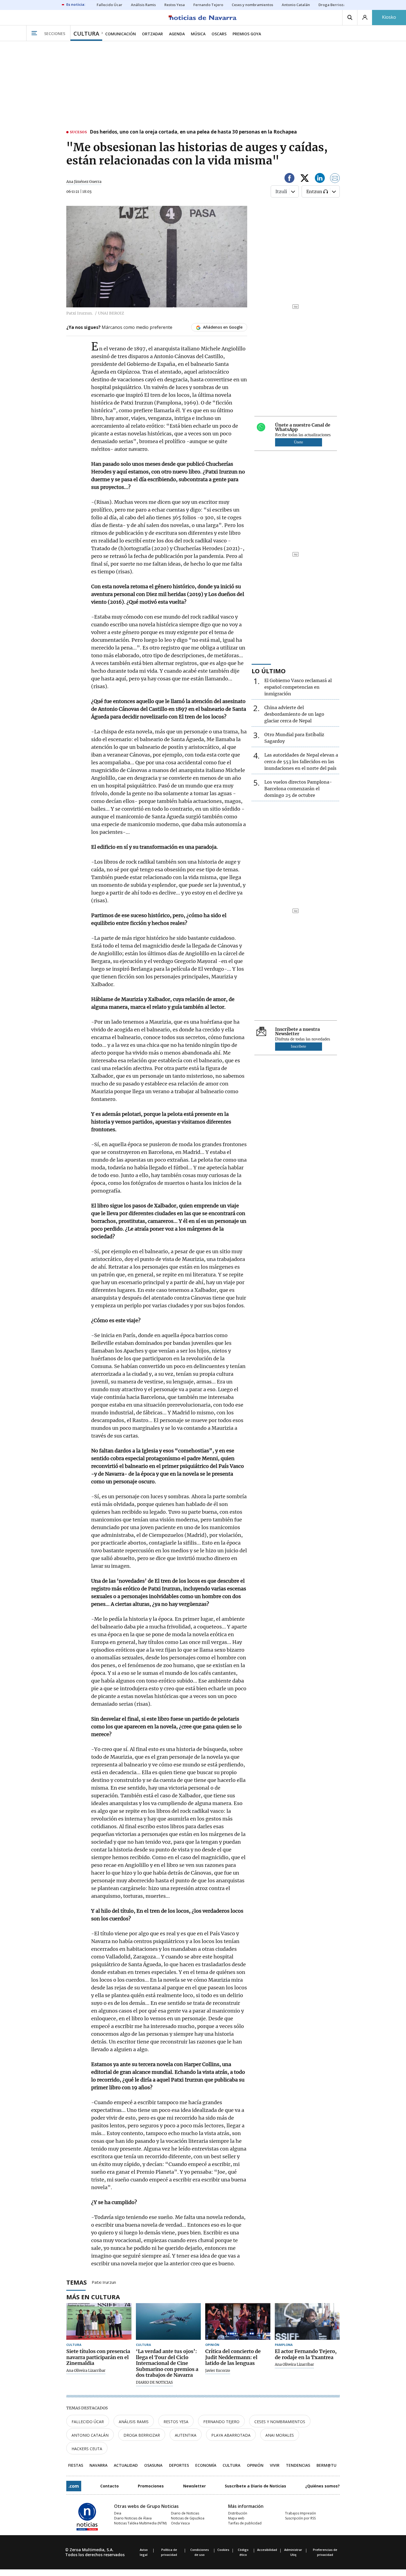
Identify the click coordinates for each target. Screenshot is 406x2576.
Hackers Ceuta (87, 2449)
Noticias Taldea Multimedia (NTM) (140, 2523)
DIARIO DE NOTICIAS (154, 2383)
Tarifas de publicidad (245, 2523)
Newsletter (194, 2486)
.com (74, 2486)
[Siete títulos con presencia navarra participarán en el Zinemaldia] (99, 2321)
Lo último (269, 671)
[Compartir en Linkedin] (320, 179)
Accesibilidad (267, 2550)
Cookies (223, 2550)
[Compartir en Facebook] (289, 179)
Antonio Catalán (90, 2435)
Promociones (151, 2486)
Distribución (238, 2513)
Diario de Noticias (185, 2513)
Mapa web (236, 2518)
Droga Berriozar (142, 2435)
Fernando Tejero (221, 2422)
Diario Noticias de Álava (133, 2518)
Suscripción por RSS (300, 2518)
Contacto (110, 2486)
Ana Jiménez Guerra (84, 182)
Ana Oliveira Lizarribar (86, 2371)
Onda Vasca (180, 2523)
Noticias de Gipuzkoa (188, 2518)
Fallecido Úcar (88, 2422)
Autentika (186, 2435)
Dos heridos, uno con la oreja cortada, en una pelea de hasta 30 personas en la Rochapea (193, 132)
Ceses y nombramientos (280, 2422)
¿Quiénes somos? (322, 2486)
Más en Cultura (93, 2297)
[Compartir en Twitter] (305, 179)
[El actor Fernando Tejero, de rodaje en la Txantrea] (307, 2321)
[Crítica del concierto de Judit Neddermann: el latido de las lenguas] (238, 2321)
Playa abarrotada (231, 2435)
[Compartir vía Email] (335, 179)
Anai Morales (280, 2435)
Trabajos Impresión (300, 2513)
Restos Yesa (176, 2422)
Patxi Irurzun (104, 2282)
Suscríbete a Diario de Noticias (255, 2486)
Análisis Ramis (134, 2422)
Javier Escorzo (218, 2371)
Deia (118, 2513)
